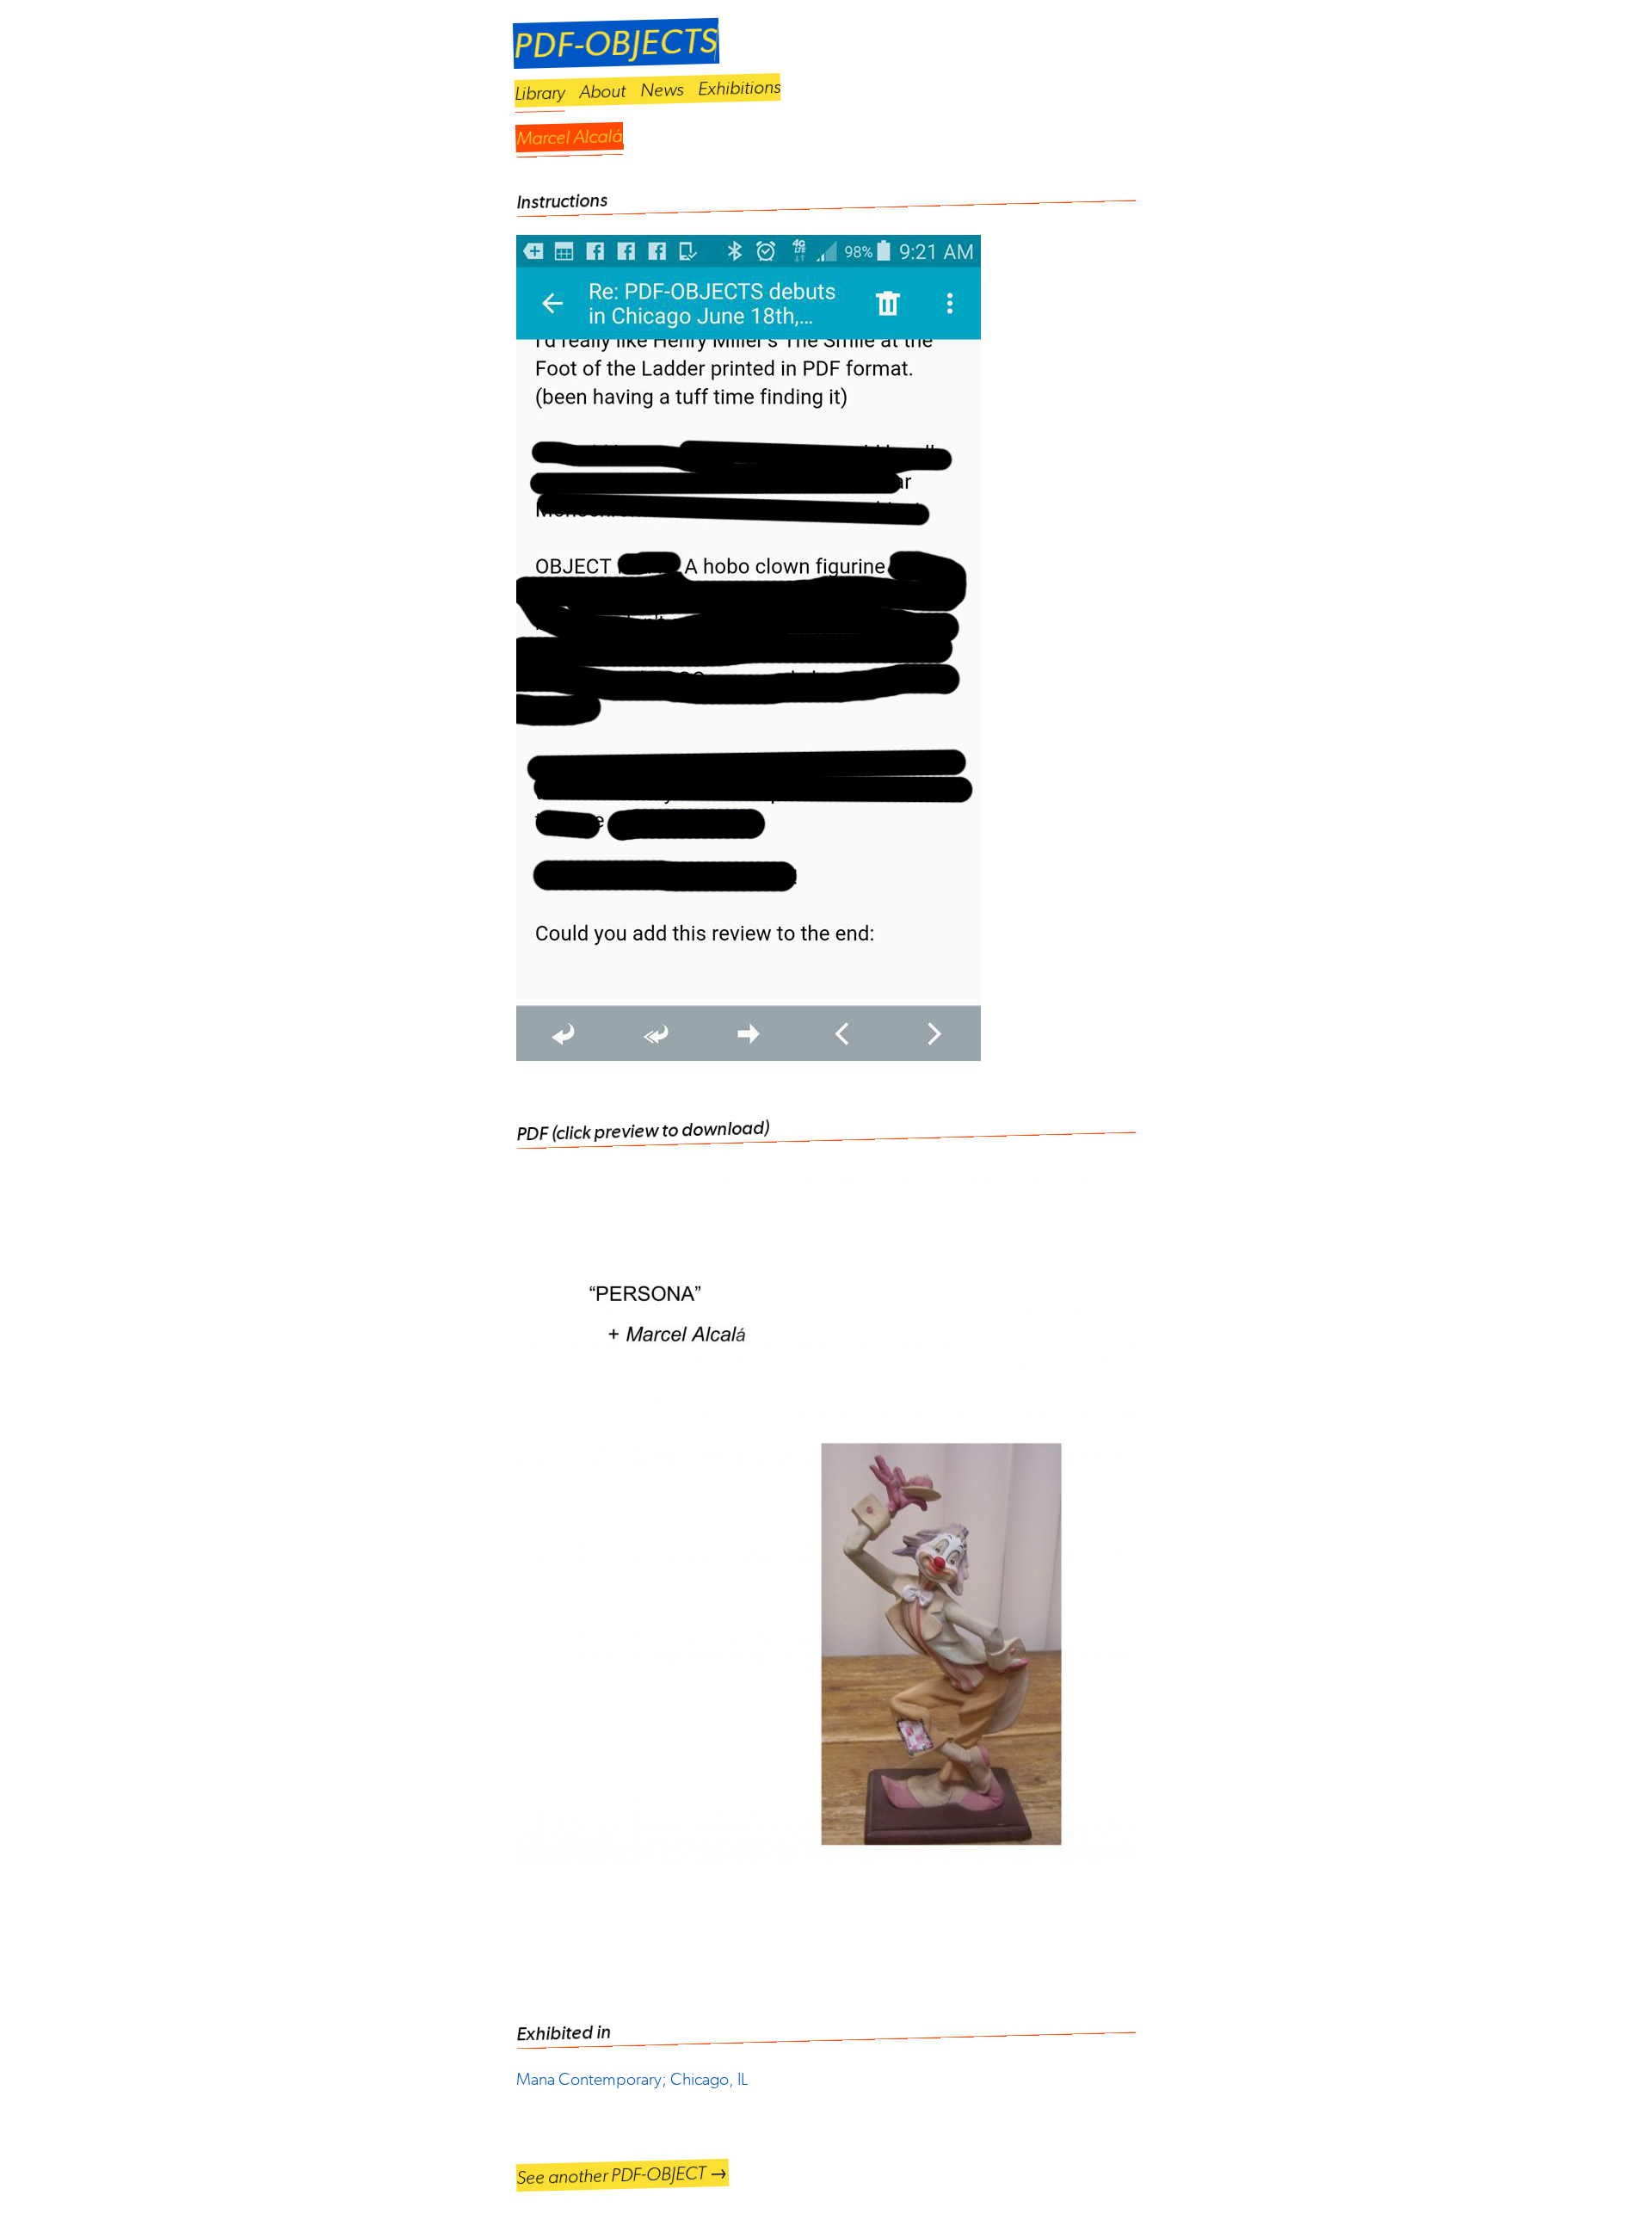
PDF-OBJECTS (616, 43)
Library (540, 93)
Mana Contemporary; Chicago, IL (632, 2079)
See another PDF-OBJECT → (623, 2175)
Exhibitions (740, 88)
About (603, 91)
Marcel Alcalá (570, 137)
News (662, 89)
